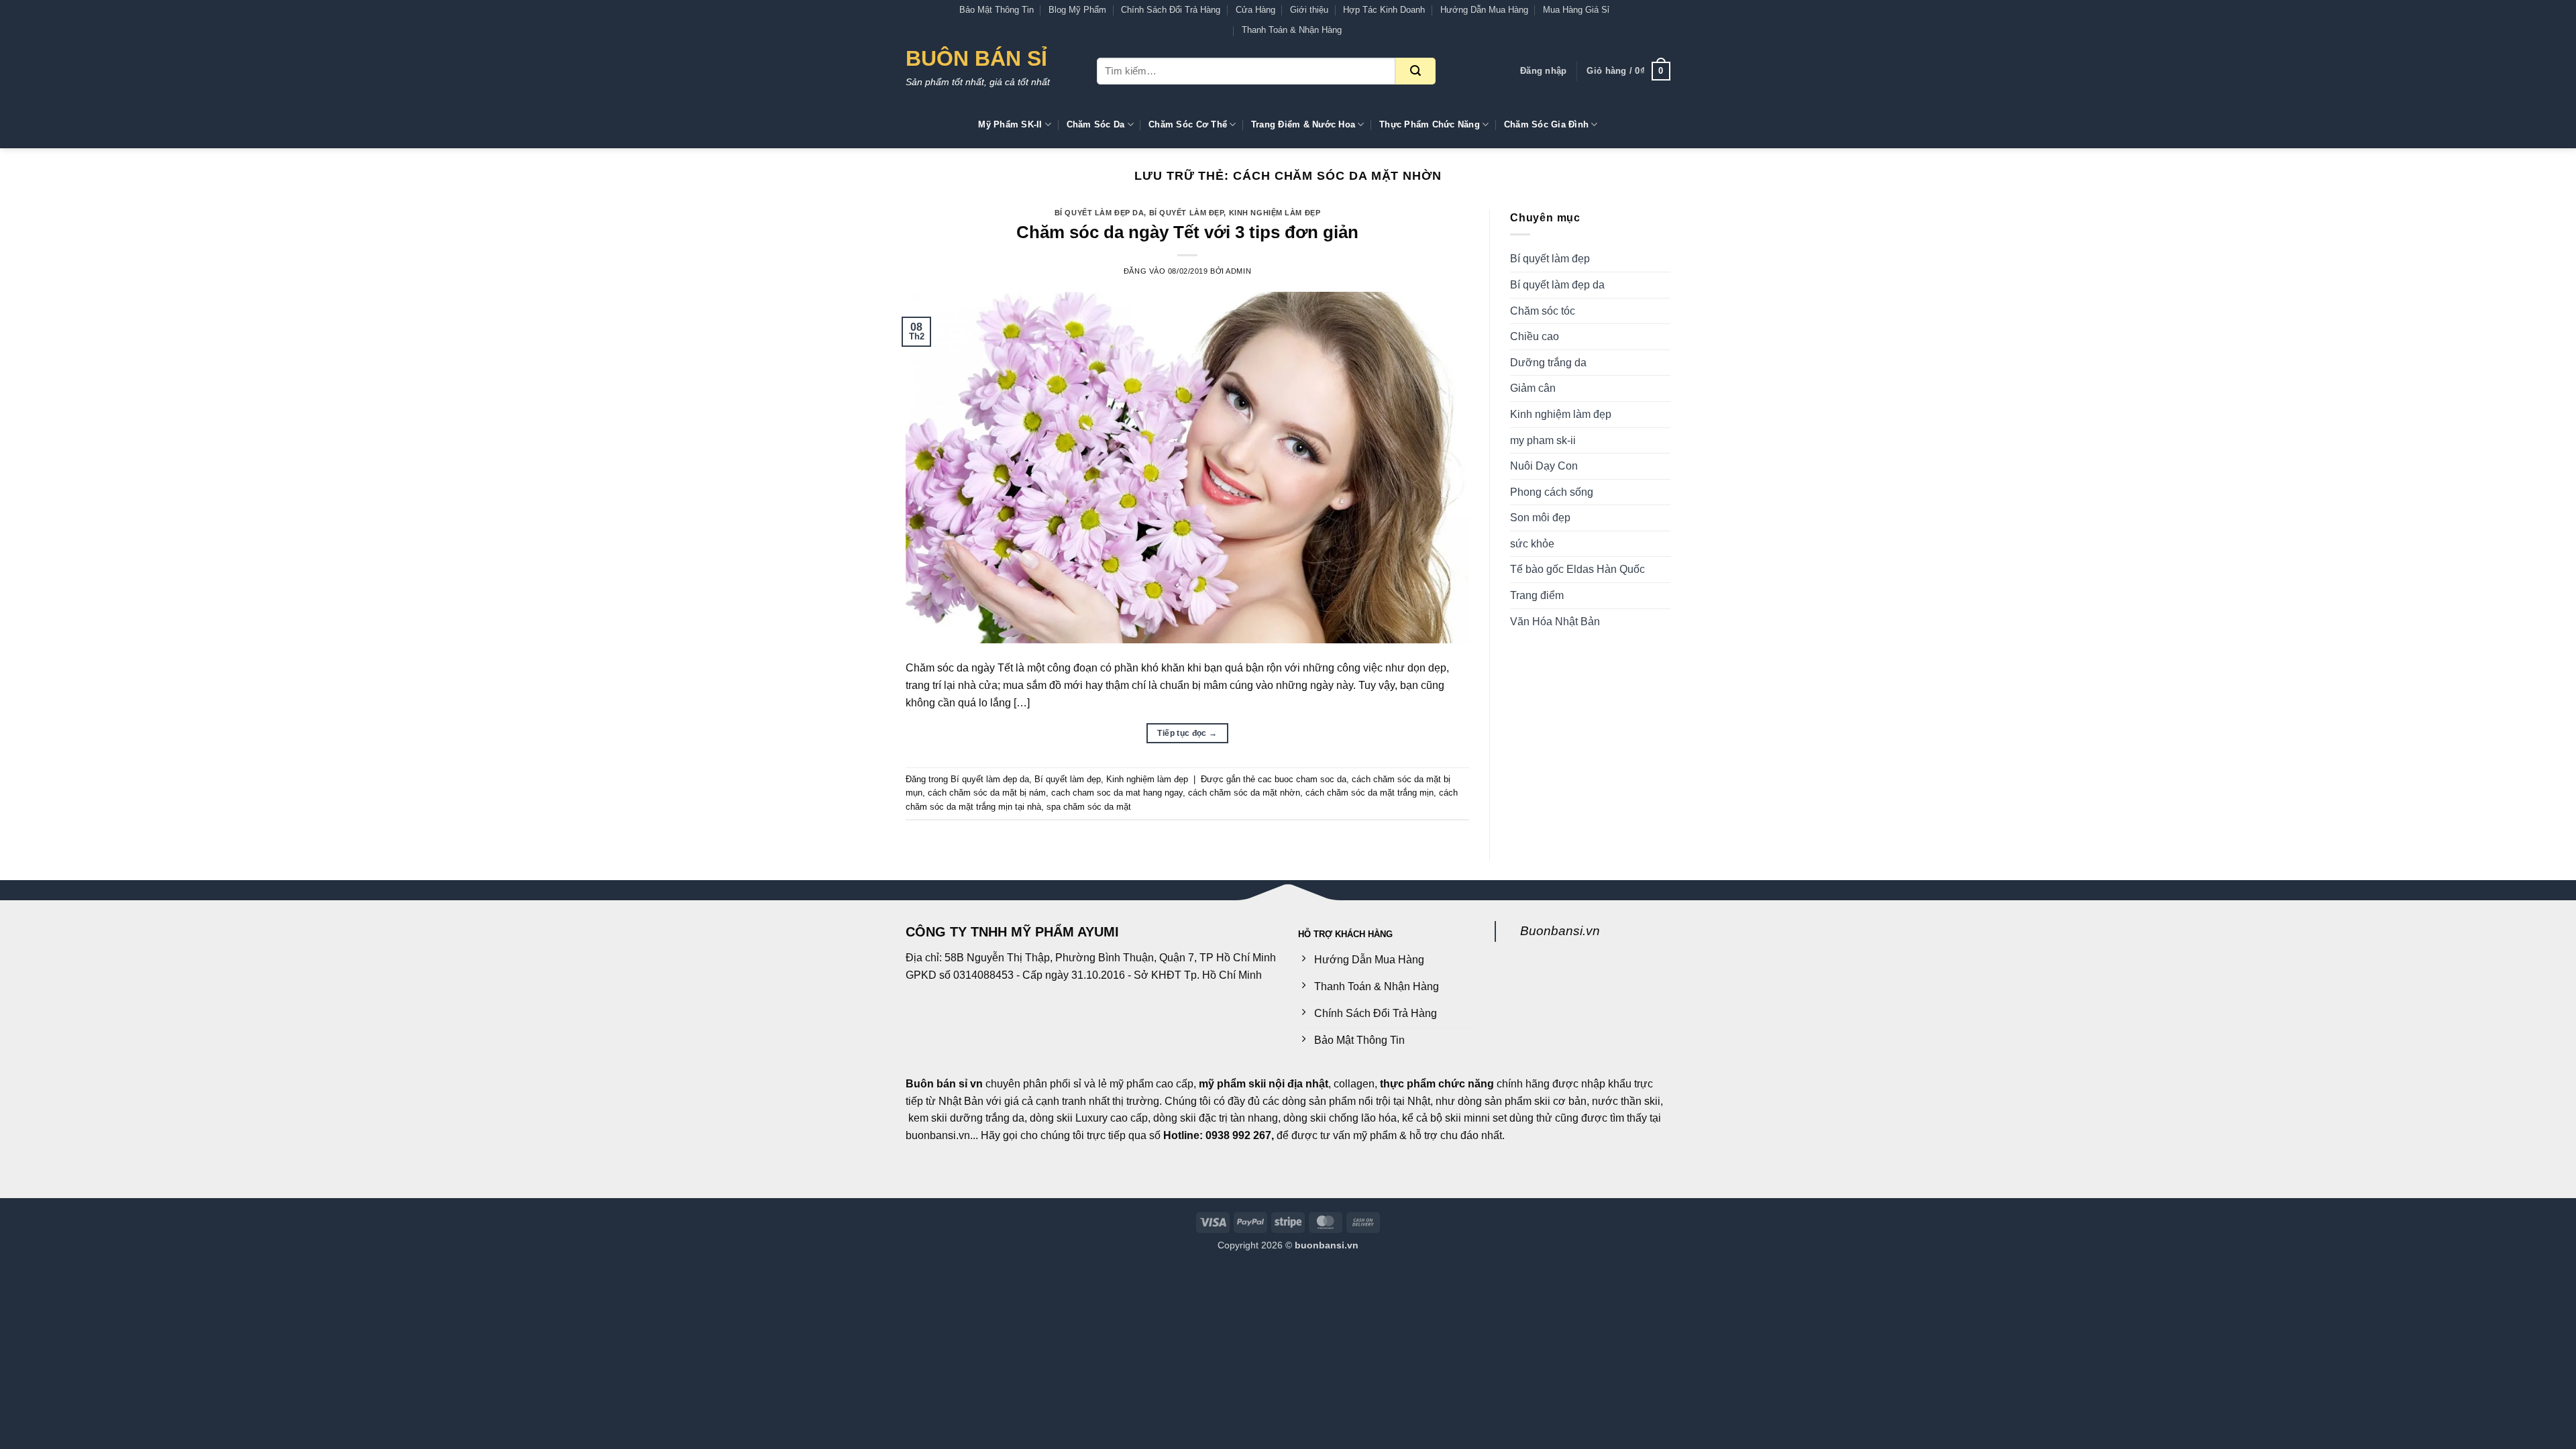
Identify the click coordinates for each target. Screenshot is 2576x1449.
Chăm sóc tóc (1543, 311)
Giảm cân (1533, 388)
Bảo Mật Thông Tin (997, 10)
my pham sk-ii (1543, 440)
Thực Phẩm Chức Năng (1430, 124)
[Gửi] (1415, 71)
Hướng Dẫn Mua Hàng (1484, 10)
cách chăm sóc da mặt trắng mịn (1370, 793)
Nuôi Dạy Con (1544, 466)
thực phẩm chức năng (1437, 1084)
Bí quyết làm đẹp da (1099, 213)
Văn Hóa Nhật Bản (1555, 622)
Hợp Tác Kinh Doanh (1384, 10)
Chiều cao (1535, 336)
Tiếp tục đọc (1187, 733)
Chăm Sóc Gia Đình (1546, 124)
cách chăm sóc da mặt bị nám (987, 793)
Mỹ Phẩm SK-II (1010, 124)
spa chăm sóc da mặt (1089, 807)
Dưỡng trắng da (1548, 363)
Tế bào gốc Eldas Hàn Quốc (1577, 569)
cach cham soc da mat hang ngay (1117, 793)
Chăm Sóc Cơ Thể (1188, 124)
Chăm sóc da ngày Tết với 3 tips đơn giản (1187, 232)
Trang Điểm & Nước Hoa (1303, 124)
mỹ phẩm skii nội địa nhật (1264, 1084)
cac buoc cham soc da (1302, 779)
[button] (1543, 71)
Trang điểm (1537, 595)
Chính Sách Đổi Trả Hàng (1171, 10)
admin (1238, 271)
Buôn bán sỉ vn (944, 1084)
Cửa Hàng (1255, 10)
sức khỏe (1532, 544)
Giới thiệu (1309, 10)
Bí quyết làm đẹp (1187, 213)
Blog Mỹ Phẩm (1077, 10)
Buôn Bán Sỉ (976, 58)
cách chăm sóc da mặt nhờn (1244, 793)
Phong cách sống (1552, 492)
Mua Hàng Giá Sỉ (1576, 10)
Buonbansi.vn (1560, 931)
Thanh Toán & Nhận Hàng (1292, 30)
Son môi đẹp (1540, 518)
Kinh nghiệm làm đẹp (1275, 213)
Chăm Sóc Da (1096, 124)
